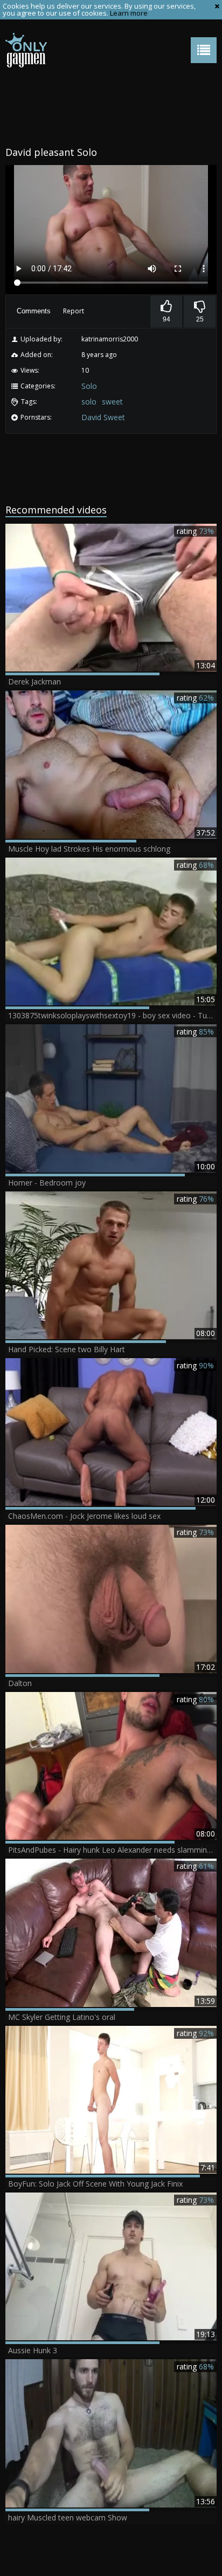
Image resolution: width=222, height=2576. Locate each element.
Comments (34, 311)
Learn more (129, 13)
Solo (89, 386)
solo (89, 402)
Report (74, 311)
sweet (112, 402)
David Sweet (103, 417)
